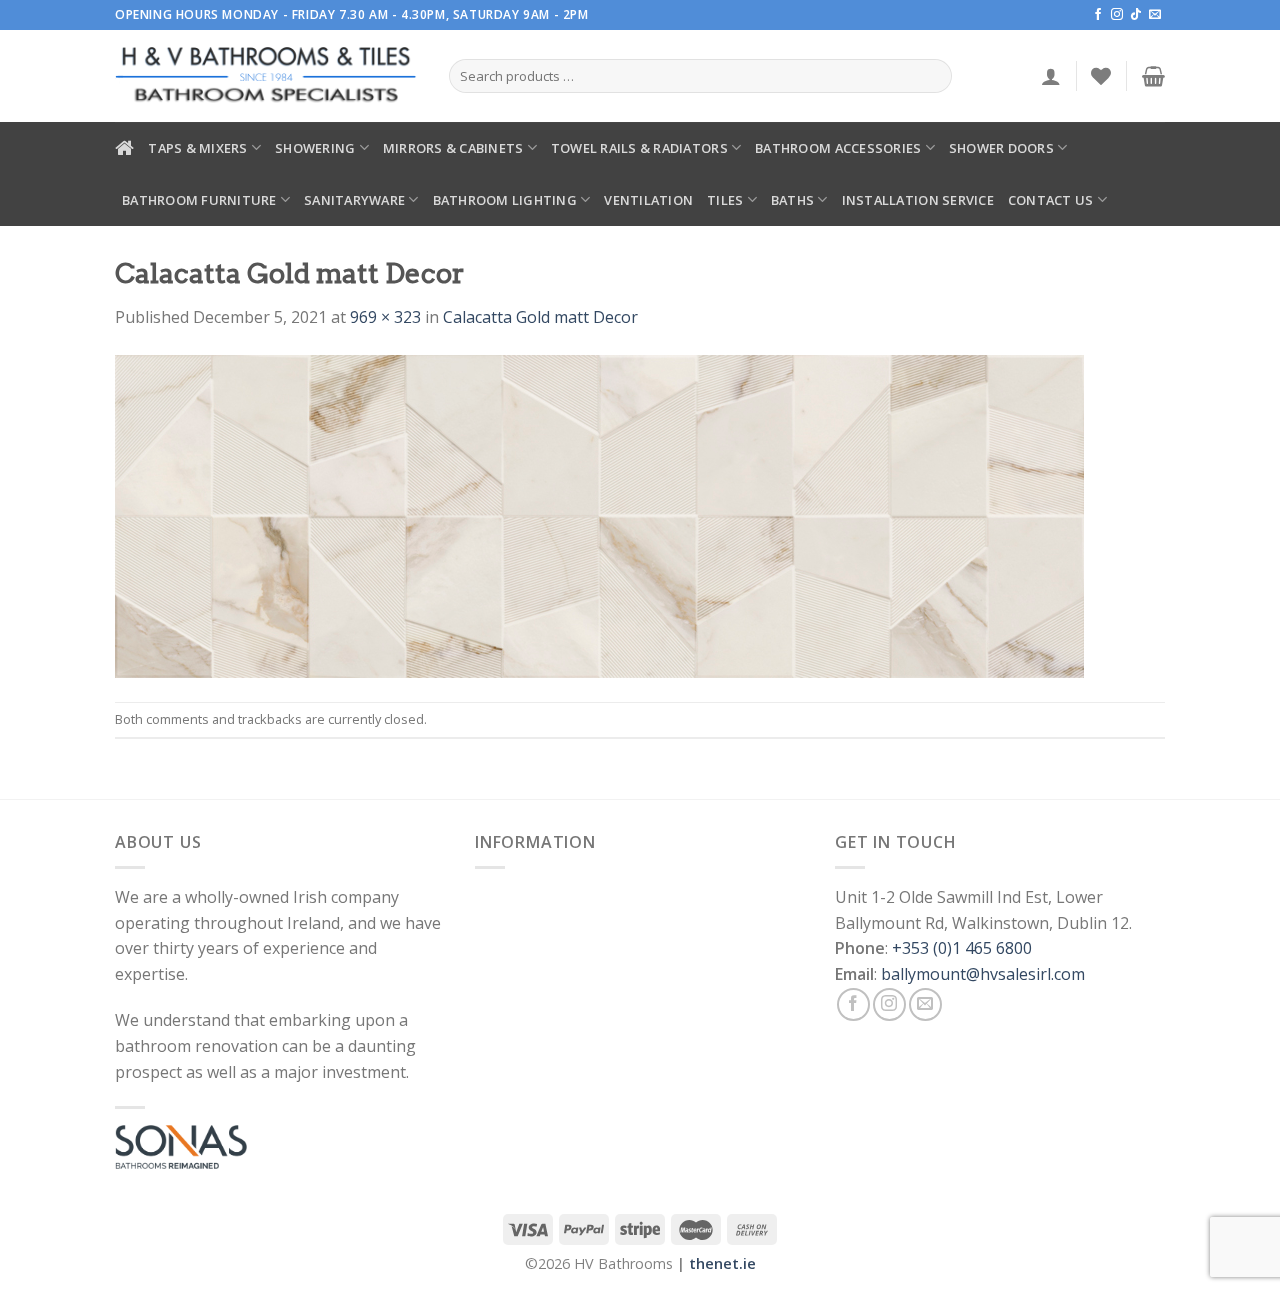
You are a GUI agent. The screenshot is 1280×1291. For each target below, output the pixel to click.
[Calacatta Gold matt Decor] (599, 514)
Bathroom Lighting (505, 200)
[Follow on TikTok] (1136, 15)
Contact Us (1051, 200)
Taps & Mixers (197, 148)
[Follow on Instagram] (1117, 15)
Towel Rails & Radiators (639, 148)
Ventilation (648, 200)
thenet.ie (722, 1263)
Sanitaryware (354, 200)
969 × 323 (385, 317)
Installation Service (918, 200)
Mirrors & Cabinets (453, 148)
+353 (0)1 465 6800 (962, 948)
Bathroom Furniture (199, 200)
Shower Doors (1001, 148)
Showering (315, 148)
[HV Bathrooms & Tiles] (267, 76)
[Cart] (1153, 76)
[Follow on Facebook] (1098, 15)
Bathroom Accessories (838, 148)
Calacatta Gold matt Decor (540, 317)
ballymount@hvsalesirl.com (983, 974)
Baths (792, 200)
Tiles (725, 200)
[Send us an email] (1155, 15)
